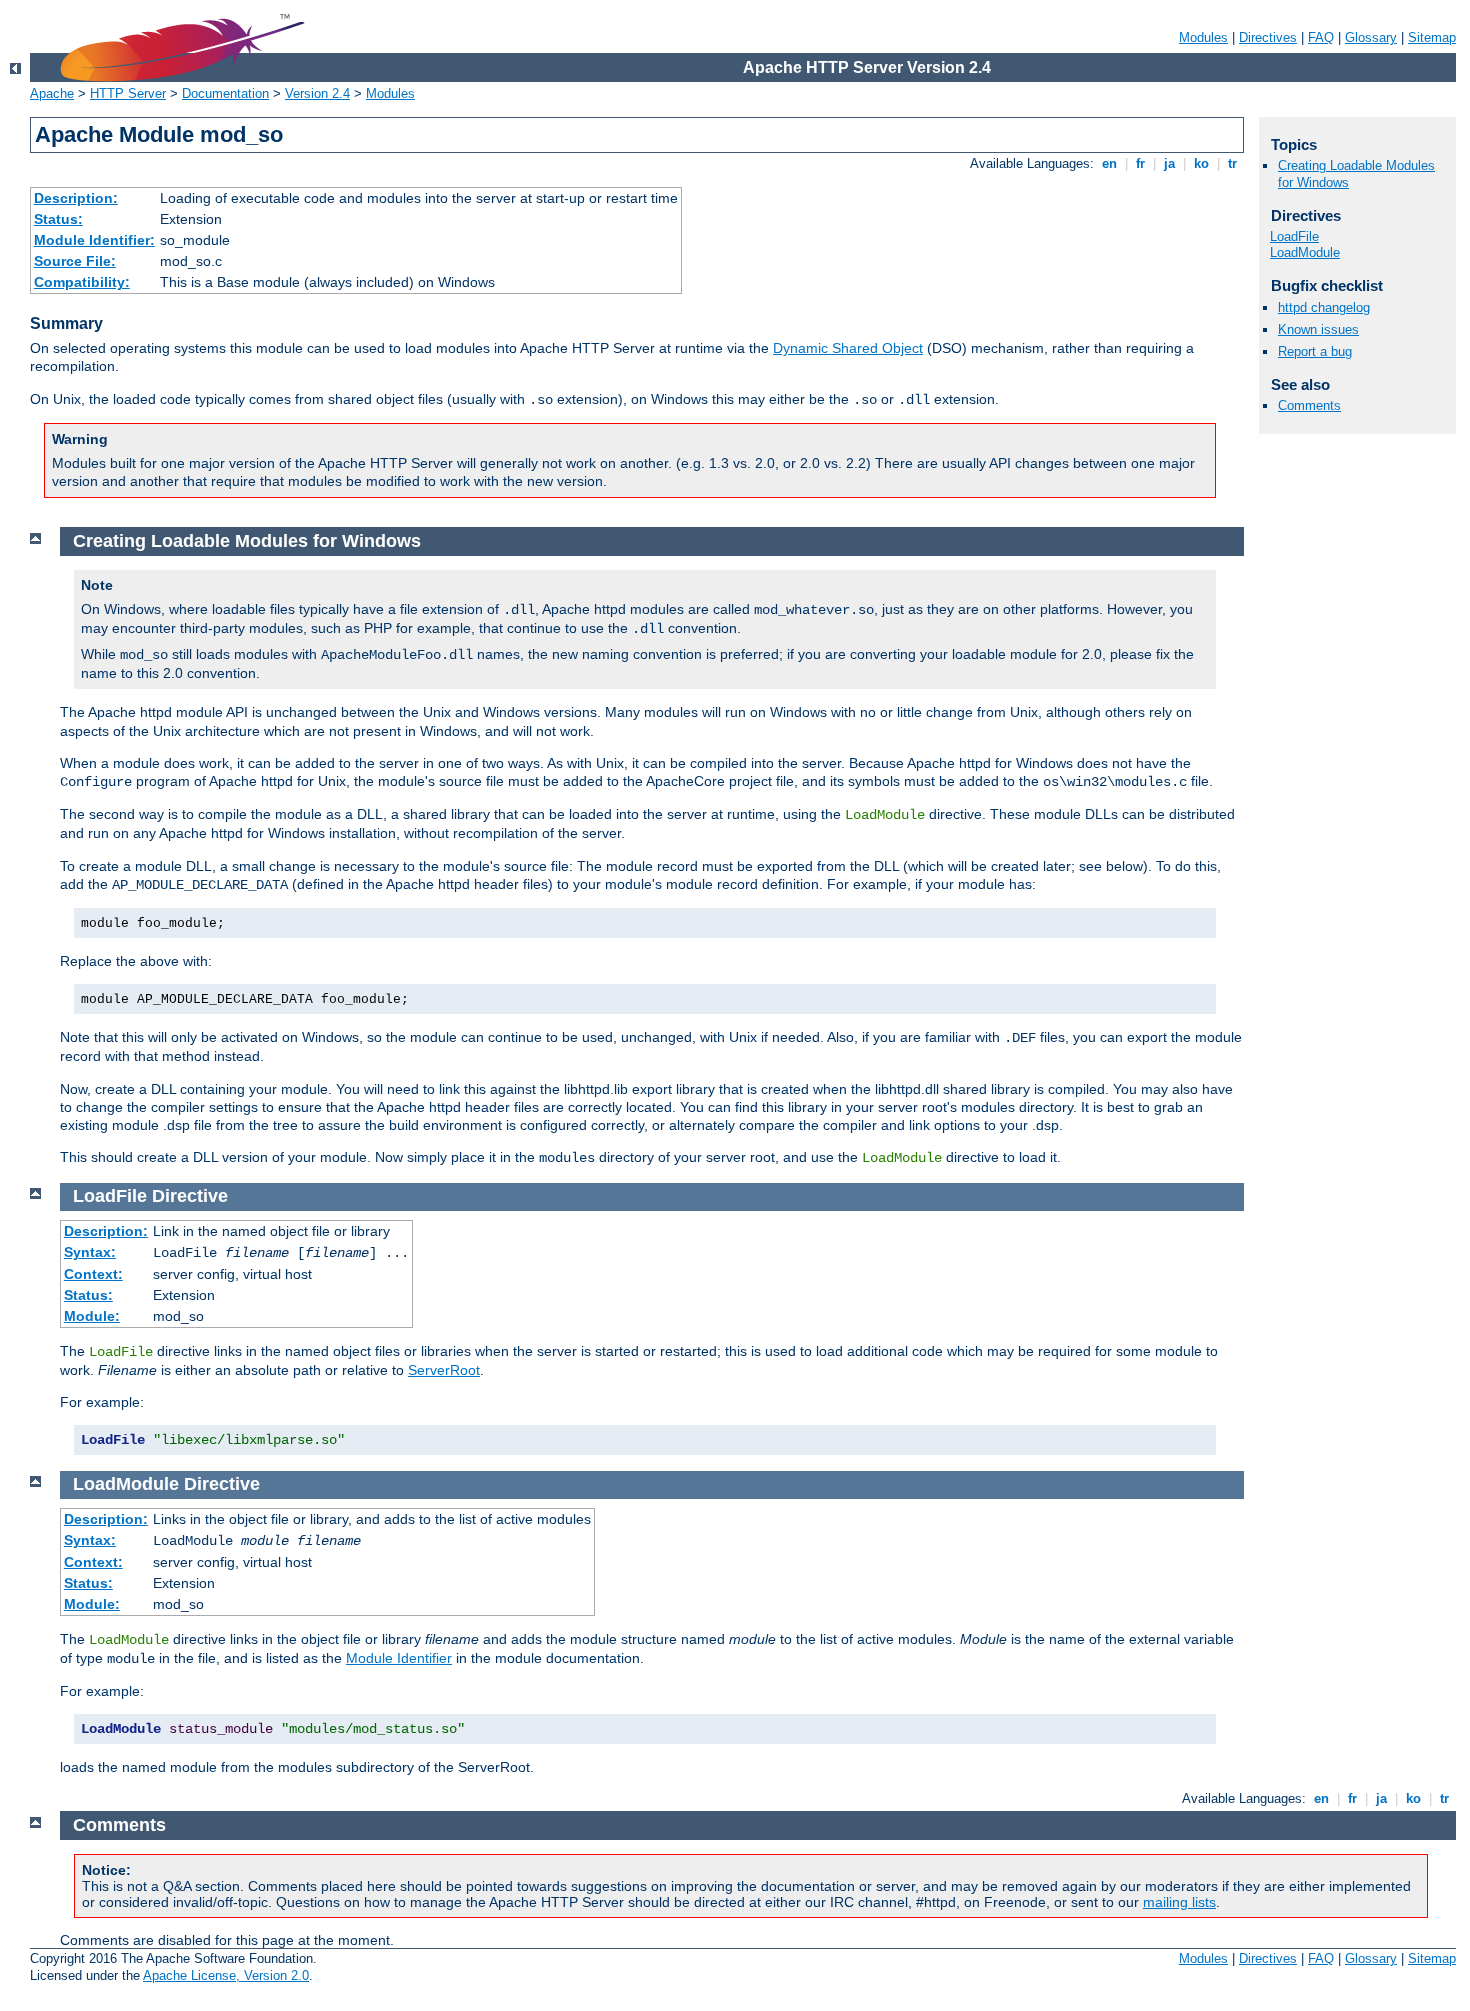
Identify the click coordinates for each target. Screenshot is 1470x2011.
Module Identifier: (94, 240)
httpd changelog (1324, 307)
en (1109, 163)
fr (1140, 163)
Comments (1309, 405)
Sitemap (1432, 37)
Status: (58, 219)
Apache (52, 93)
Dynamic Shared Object (848, 348)
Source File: (75, 261)
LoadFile (1294, 236)
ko (1201, 163)
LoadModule (1305, 252)
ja (1169, 163)
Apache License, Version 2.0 (226, 1975)
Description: (76, 198)
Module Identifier (399, 1658)
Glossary (1371, 37)
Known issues (1318, 329)
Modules (1203, 37)
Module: (92, 1316)
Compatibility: (82, 282)
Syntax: (90, 1252)
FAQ (1321, 37)
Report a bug (1315, 351)
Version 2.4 (317, 93)
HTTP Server (128, 93)
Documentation (225, 93)
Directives (1268, 37)
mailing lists (1179, 1902)
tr (1232, 163)
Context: (93, 1274)
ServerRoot (444, 1370)
